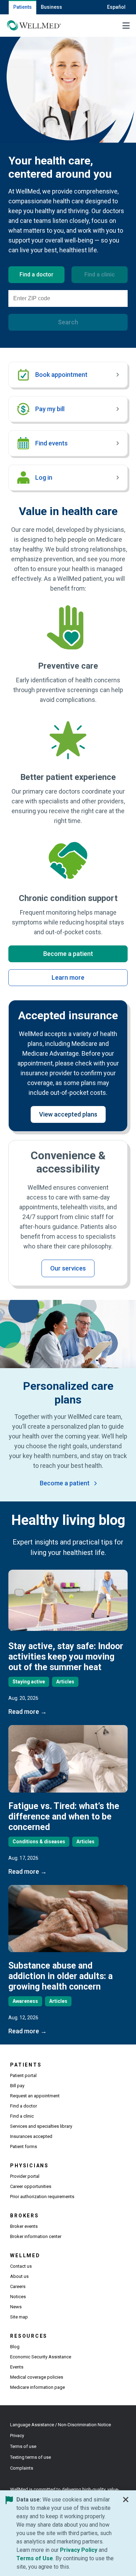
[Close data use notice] (126, 2501)
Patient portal (23, 2075)
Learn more (68, 977)
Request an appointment (35, 2096)
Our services (68, 1268)
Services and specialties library (41, 2126)
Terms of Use (35, 2558)
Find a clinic (22, 2116)
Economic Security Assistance (41, 2357)
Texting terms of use (31, 2457)
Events (17, 2367)
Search (68, 322)
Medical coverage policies (37, 2377)
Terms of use (23, 2446)
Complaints (22, 2468)
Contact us (21, 2266)
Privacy (17, 2436)
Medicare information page (37, 2387)
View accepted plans (68, 1114)
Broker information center (36, 2236)
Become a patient (68, 954)
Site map (19, 2317)
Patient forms (24, 2146)
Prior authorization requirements (42, 2197)
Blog (15, 2347)
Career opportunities (31, 2186)
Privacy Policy (79, 2550)
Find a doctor (24, 2106)
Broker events (24, 2226)
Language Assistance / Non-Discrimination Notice (61, 2425)
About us (19, 2276)
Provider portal (25, 2176)
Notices (18, 2297)
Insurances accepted (31, 2136)
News (16, 2307)
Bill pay (17, 2086)
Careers (18, 2286)
